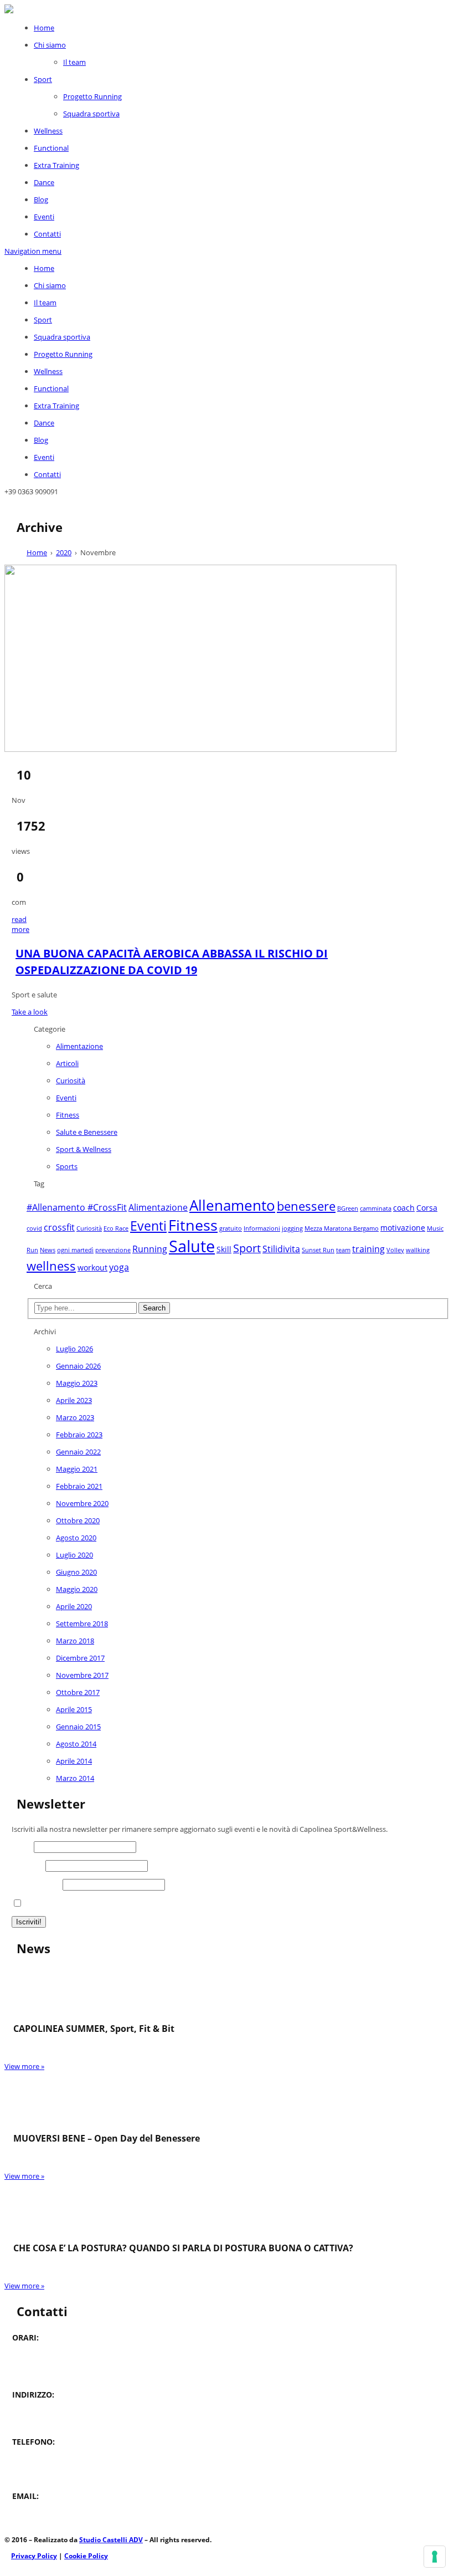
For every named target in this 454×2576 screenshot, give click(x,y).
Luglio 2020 (74, 1555)
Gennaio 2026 (78, 1366)
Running (150, 1249)
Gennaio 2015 (78, 1727)
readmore (20, 924)
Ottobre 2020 (78, 1520)
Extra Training (56, 165)
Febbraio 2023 (79, 1435)
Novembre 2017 (82, 1675)
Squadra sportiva (91, 114)
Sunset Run (318, 1250)
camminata (376, 1208)
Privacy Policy (34, 2556)
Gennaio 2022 (78, 1452)
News (48, 1250)
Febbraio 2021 (79, 1486)
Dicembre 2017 (80, 1658)
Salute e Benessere (87, 1132)
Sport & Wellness (84, 1149)
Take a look (30, 1012)
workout (92, 1267)
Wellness (48, 131)
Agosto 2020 (76, 1538)
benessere (306, 1206)
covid (34, 1228)
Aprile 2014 (74, 1761)
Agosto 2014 (76, 1744)
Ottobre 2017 (78, 1692)
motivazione (403, 1228)
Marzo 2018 (75, 1641)
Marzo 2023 (75, 1417)
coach (404, 1208)
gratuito (231, 1228)
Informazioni (262, 1228)
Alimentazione (79, 1046)
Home (44, 28)
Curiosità (71, 1080)
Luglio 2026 (74, 1349)
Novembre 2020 (82, 1503)
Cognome (28, 1866)
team (343, 1250)
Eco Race (116, 1228)
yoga (119, 1267)
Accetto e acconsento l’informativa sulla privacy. (103, 1904)
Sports (67, 1166)
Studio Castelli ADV (111, 2540)
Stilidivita (281, 1249)
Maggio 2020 (77, 1589)
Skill (224, 1249)
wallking (418, 1250)
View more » (24, 2066)
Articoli (67, 1063)
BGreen (348, 1208)
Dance (44, 182)
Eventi (44, 217)
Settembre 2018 (82, 1624)
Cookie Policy (86, 2556)
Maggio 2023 (77, 1383)
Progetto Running (92, 96)
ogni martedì (75, 1250)
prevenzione (113, 1250)
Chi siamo (50, 45)
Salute (192, 1246)
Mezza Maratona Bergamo (342, 1228)
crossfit (59, 1227)
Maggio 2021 (77, 1469)
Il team (74, 62)
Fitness (68, 1115)
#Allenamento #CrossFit (77, 1207)
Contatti (47, 234)
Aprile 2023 (74, 1400)
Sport (43, 79)
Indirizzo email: (36, 1884)
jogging (292, 1228)
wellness (51, 1266)
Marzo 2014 (75, 1778)
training (368, 1249)
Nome (22, 1847)
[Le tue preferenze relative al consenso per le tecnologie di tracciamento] (435, 2557)
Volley (395, 1250)
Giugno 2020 (76, 1572)
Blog (41, 199)
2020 (64, 552)
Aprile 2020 (74, 1606)
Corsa (427, 1208)
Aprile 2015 (74, 1709)
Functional (51, 148)
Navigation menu (33, 251)
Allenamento (232, 1205)
